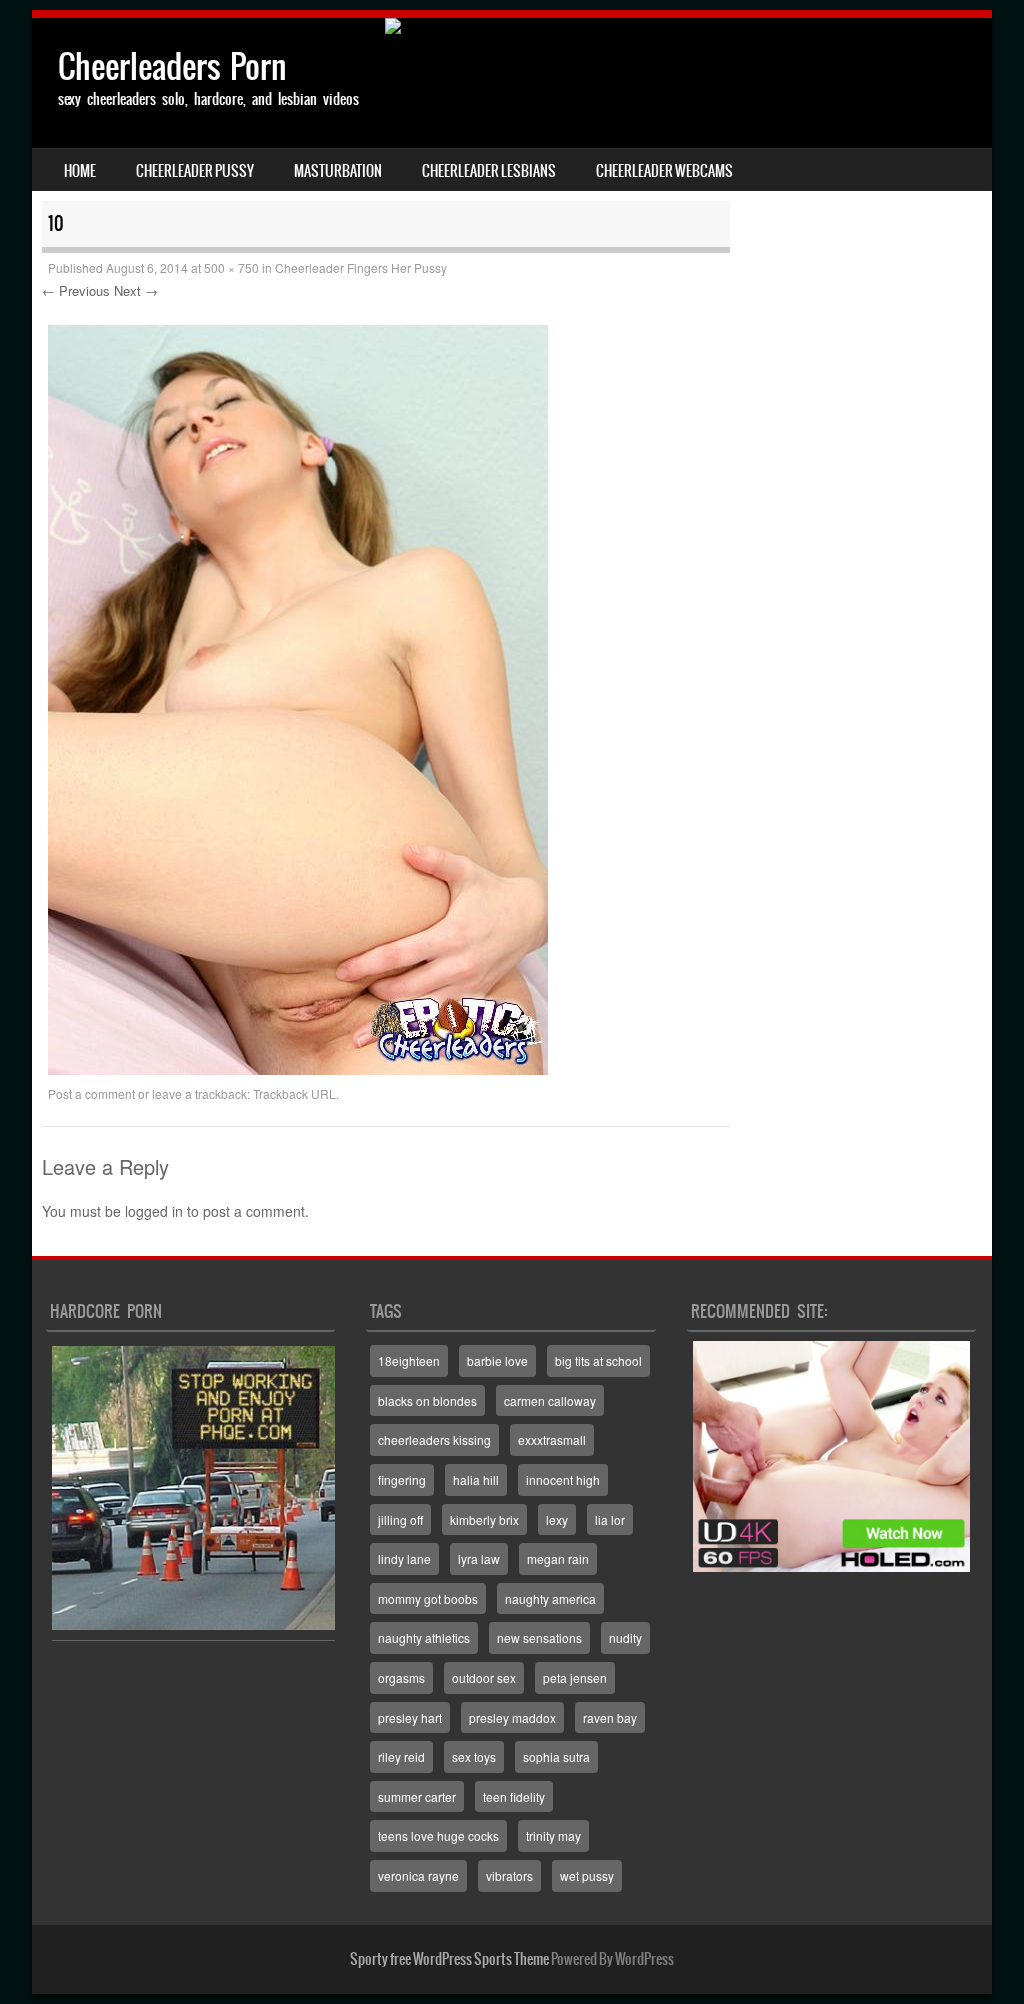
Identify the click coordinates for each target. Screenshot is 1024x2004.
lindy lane (404, 1558)
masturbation (338, 171)
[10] (298, 1069)
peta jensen (575, 1677)
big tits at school (598, 1360)
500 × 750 (231, 267)
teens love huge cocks (438, 1835)
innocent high (563, 1479)
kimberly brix (484, 1519)
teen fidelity (514, 1796)
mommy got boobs (428, 1598)
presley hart (410, 1717)
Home (80, 171)
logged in (154, 1211)
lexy (557, 1519)
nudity (625, 1637)
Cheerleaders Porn (172, 66)
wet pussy (587, 1875)
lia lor (610, 1519)
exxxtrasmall (552, 1439)
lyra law (479, 1558)
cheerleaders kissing (434, 1439)
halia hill (476, 1479)
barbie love (497, 1360)
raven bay (610, 1717)
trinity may (553, 1835)
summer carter (417, 1796)
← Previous (76, 290)
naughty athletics (424, 1637)
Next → (136, 290)
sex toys (474, 1756)
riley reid (401, 1756)
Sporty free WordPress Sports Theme (449, 1959)
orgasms (401, 1677)
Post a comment (91, 1093)
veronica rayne (418, 1875)
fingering (402, 1479)
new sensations (539, 1637)
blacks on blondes (427, 1400)
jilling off (400, 1519)
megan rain (558, 1558)
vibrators (509, 1875)
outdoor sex (484, 1677)
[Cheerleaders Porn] (512, 26)
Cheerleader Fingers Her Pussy (361, 267)
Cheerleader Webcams (664, 171)
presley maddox (512, 1717)
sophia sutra (556, 1756)
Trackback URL (294, 1093)
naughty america (550, 1598)
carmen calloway (550, 1400)
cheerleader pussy (195, 171)
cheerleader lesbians (489, 171)
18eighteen (409, 1360)
